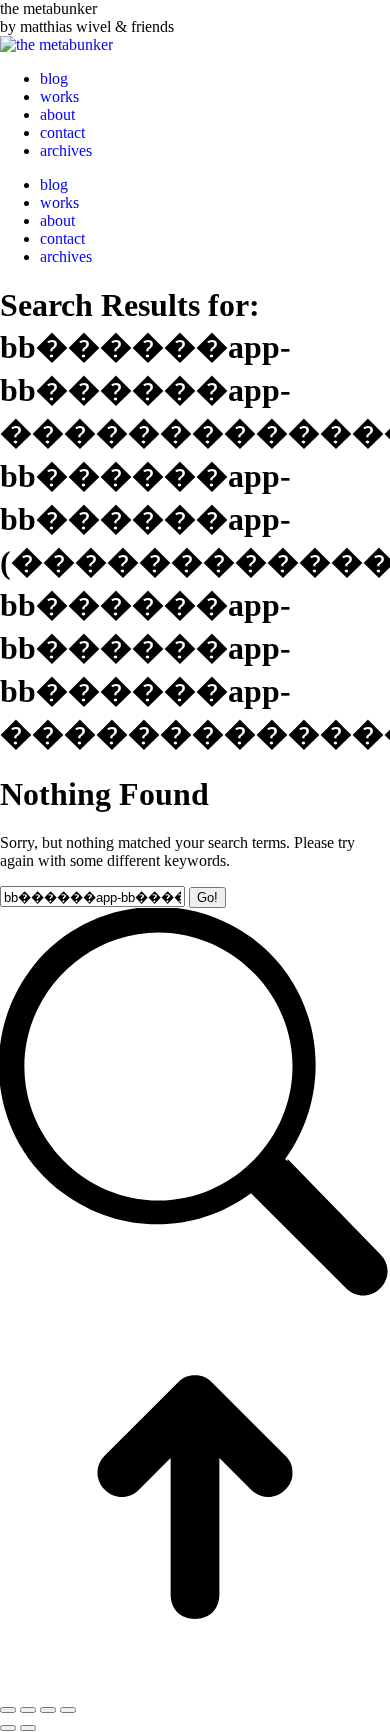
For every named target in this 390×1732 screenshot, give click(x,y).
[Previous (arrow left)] (8, 1728)
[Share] (28, 1710)
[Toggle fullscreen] (48, 1710)
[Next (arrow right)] (28, 1728)
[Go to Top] (195, 1686)
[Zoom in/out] (68, 1710)
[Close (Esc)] (8, 1710)
